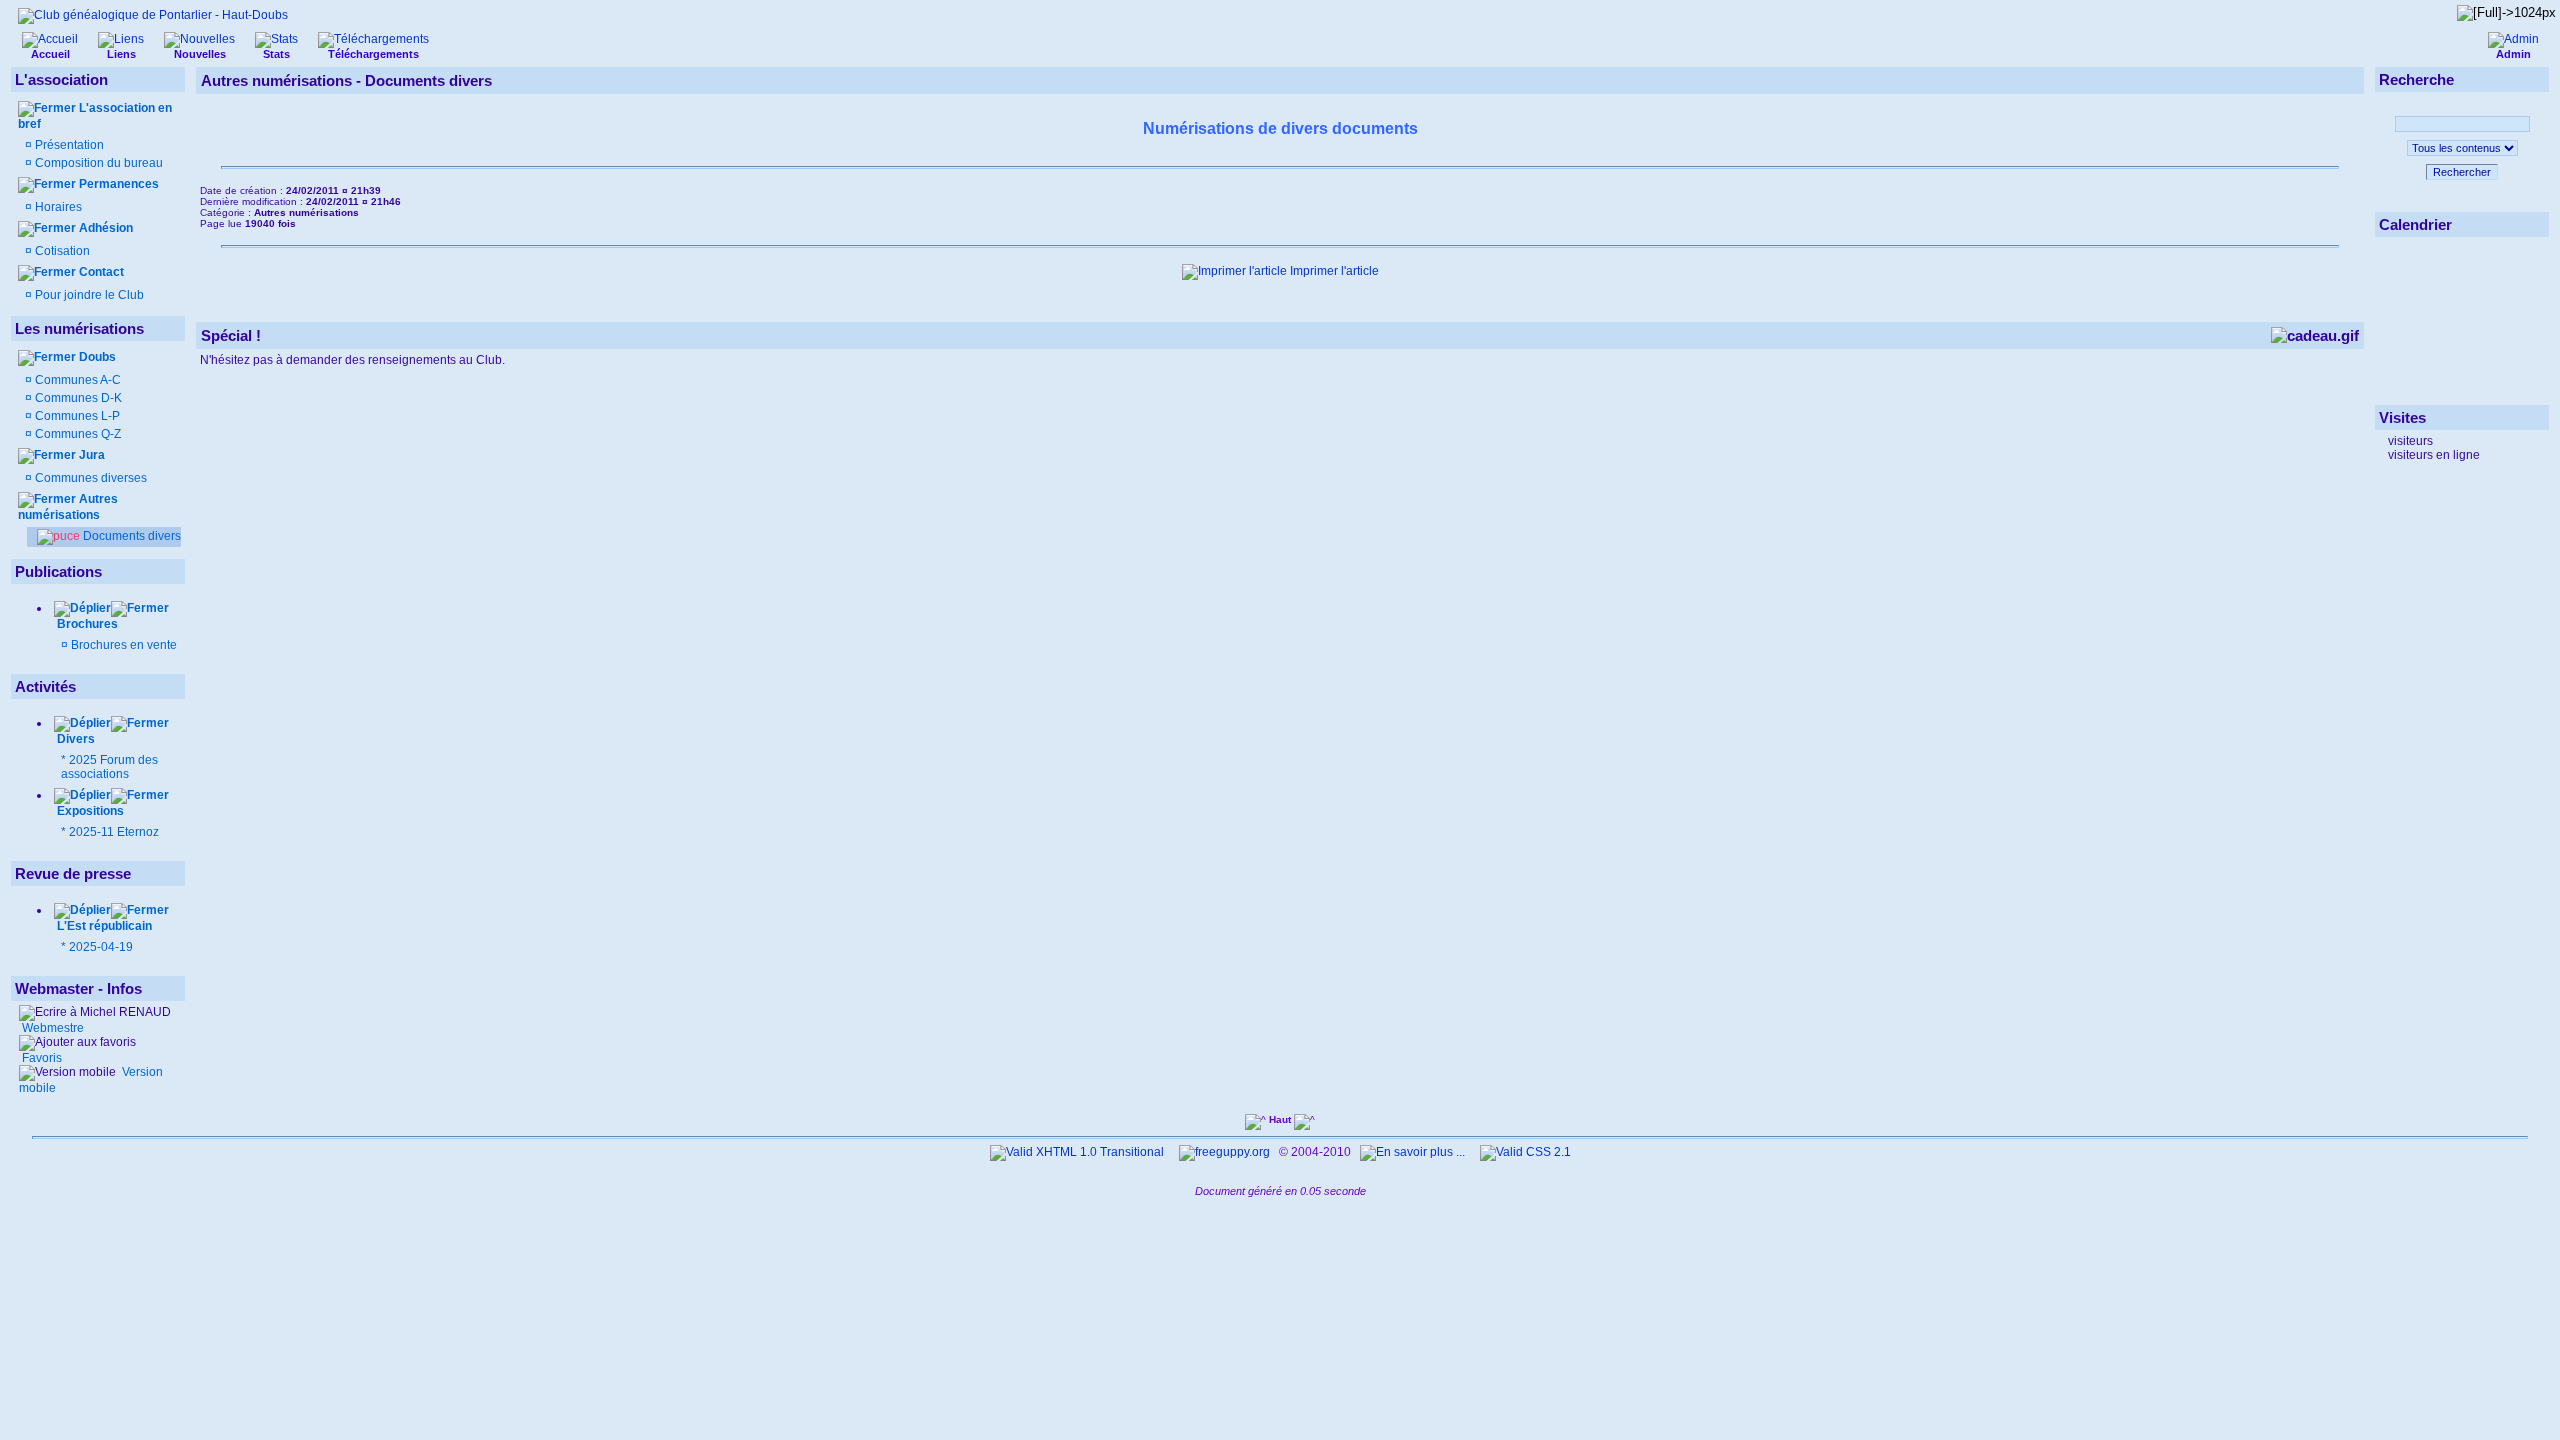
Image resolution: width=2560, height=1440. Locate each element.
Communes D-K (78, 398)
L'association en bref (95, 116)
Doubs (97, 357)
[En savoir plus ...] (1414, 1152)
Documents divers (130, 536)
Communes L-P (77, 416)
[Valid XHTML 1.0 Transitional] (1077, 1152)
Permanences (119, 184)
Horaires (57, 207)
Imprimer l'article (1333, 271)
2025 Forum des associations (109, 767)
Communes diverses (89, 478)
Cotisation (61, 251)
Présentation (69, 145)
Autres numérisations (68, 507)
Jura (92, 455)
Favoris (40, 1058)
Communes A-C (78, 380)
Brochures (87, 624)
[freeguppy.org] (1226, 1152)
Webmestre (51, 1028)
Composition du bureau (99, 163)
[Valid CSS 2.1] (1524, 1152)
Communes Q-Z (78, 434)
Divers (74, 739)
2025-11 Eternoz (114, 832)
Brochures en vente (124, 645)
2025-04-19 (101, 947)
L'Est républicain (103, 926)
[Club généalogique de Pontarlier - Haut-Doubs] (153, 15)
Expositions (89, 811)
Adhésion (106, 228)
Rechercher (2462, 172)
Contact (101, 272)
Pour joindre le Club (88, 295)
